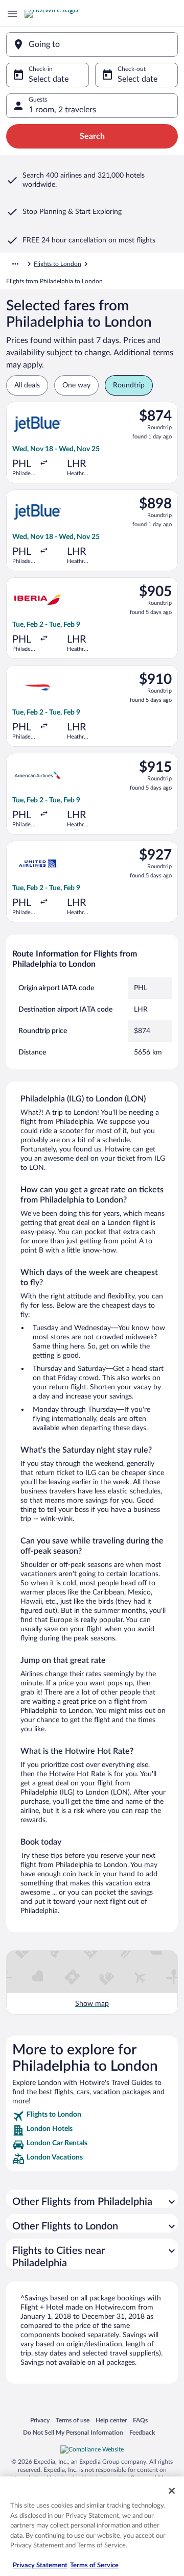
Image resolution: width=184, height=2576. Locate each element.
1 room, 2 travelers (62, 110)
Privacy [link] (40, 2421)
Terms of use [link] (73, 2421)
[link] (92, 2116)
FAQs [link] (140, 2421)
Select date (49, 79)
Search (92, 136)
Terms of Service (94, 2566)
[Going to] (92, 44)
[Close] (172, 2491)
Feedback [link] (142, 2433)
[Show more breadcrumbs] (15, 264)
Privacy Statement (40, 2566)
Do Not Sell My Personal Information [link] (73, 2433)
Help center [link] (111, 2421)
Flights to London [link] (57, 264)
